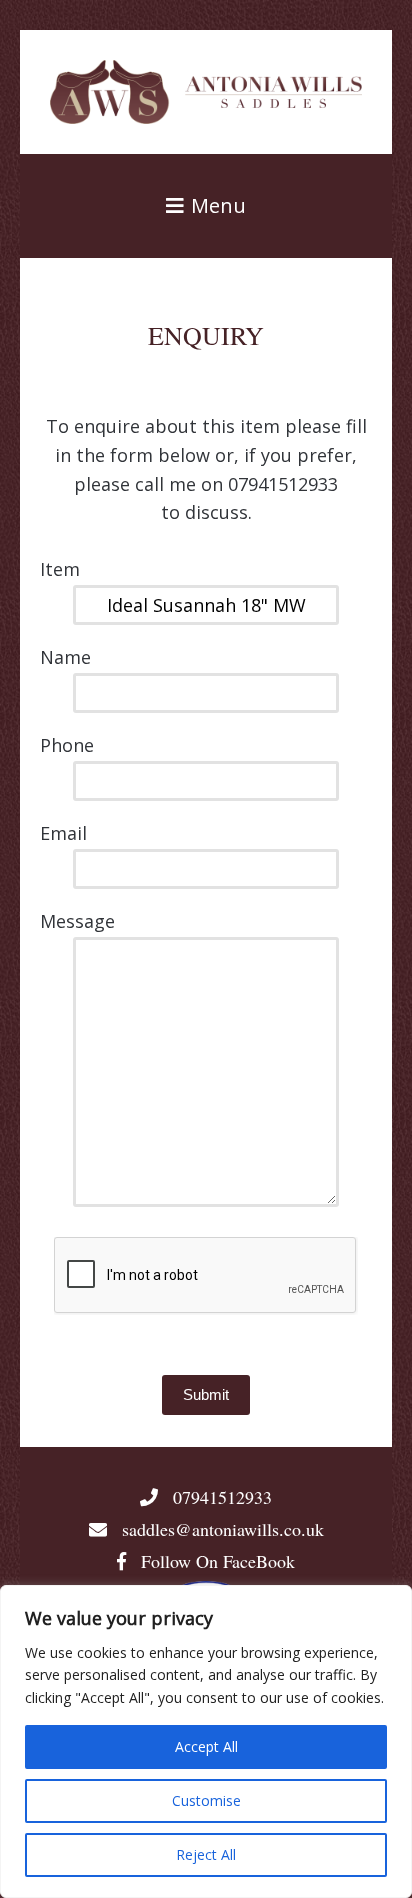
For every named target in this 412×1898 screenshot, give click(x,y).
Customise (206, 1800)
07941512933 (220, 1497)
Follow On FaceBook (215, 1561)
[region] (206, 1741)
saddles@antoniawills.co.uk (223, 1529)
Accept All (206, 1746)
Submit (206, 1394)
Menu (216, 205)
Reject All (206, 1854)
